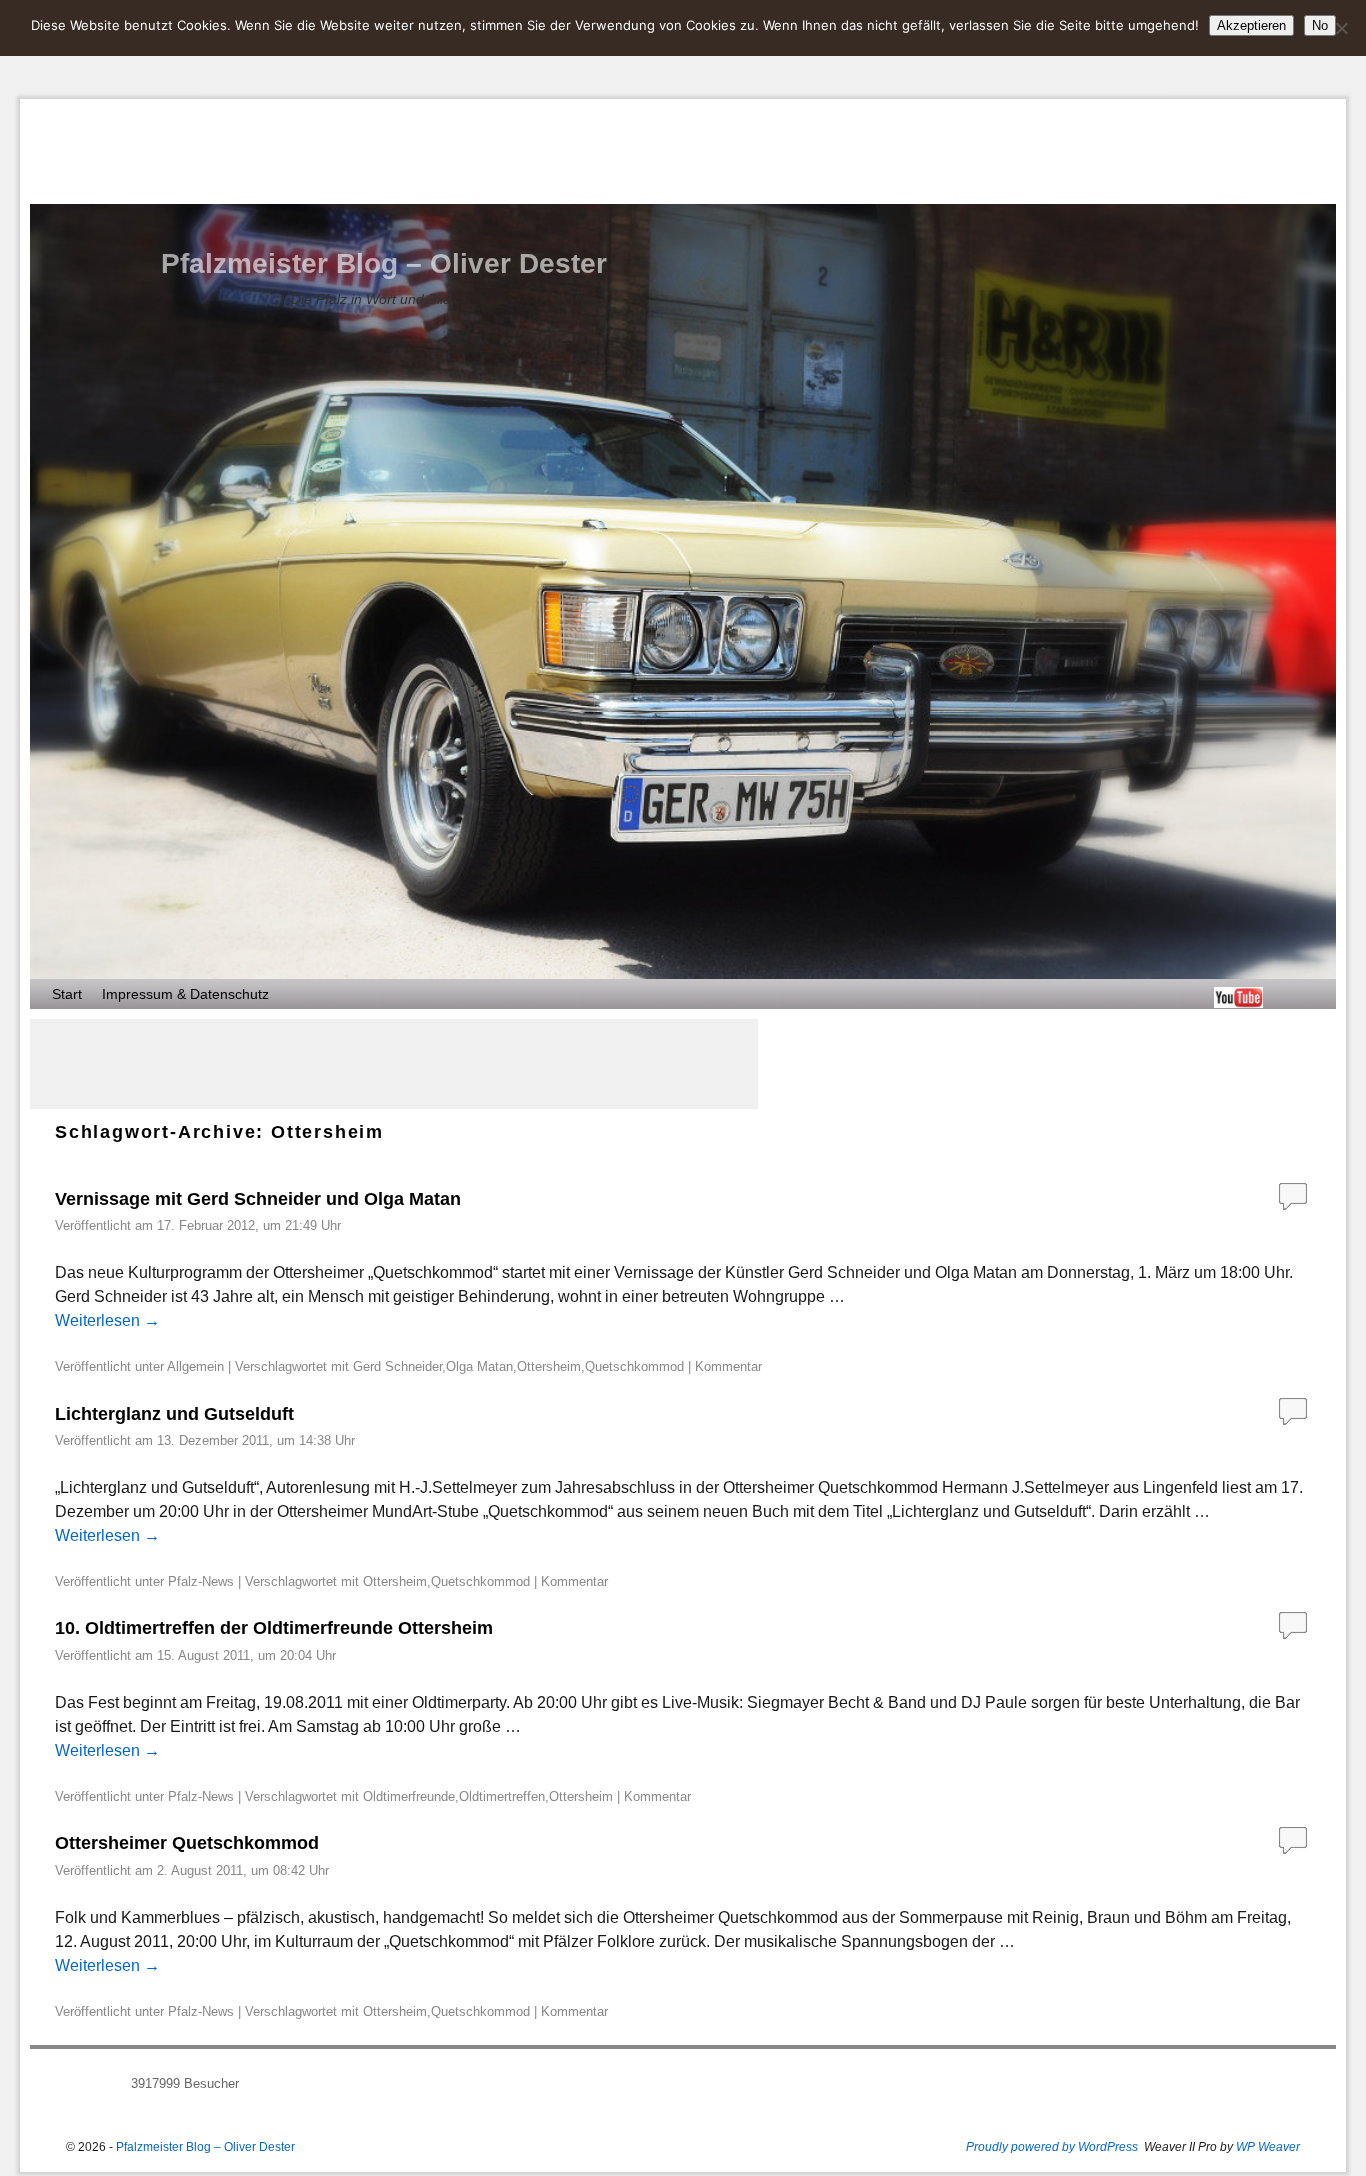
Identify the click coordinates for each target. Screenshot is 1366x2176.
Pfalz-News (201, 1581)
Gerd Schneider (397, 1366)
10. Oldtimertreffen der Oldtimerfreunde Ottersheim (274, 1628)
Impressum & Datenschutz (185, 994)
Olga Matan (479, 1366)
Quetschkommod (634, 1366)
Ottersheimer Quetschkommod (187, 1843)
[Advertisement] (394, 1064)
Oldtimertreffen (502, 1796)
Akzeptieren (1251, 25)
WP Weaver (1268, 2147)
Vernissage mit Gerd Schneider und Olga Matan (258, 1199)
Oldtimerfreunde (409, 1796)
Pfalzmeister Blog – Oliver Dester (384, 263)
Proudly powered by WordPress (1052, 2147)
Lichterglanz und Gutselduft (174, 1414)
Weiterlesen (107, 1320)
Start (67, 994)
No (1320, 25)
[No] (1341, 28)
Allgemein (195, 1366)
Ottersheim (549, 1366)
